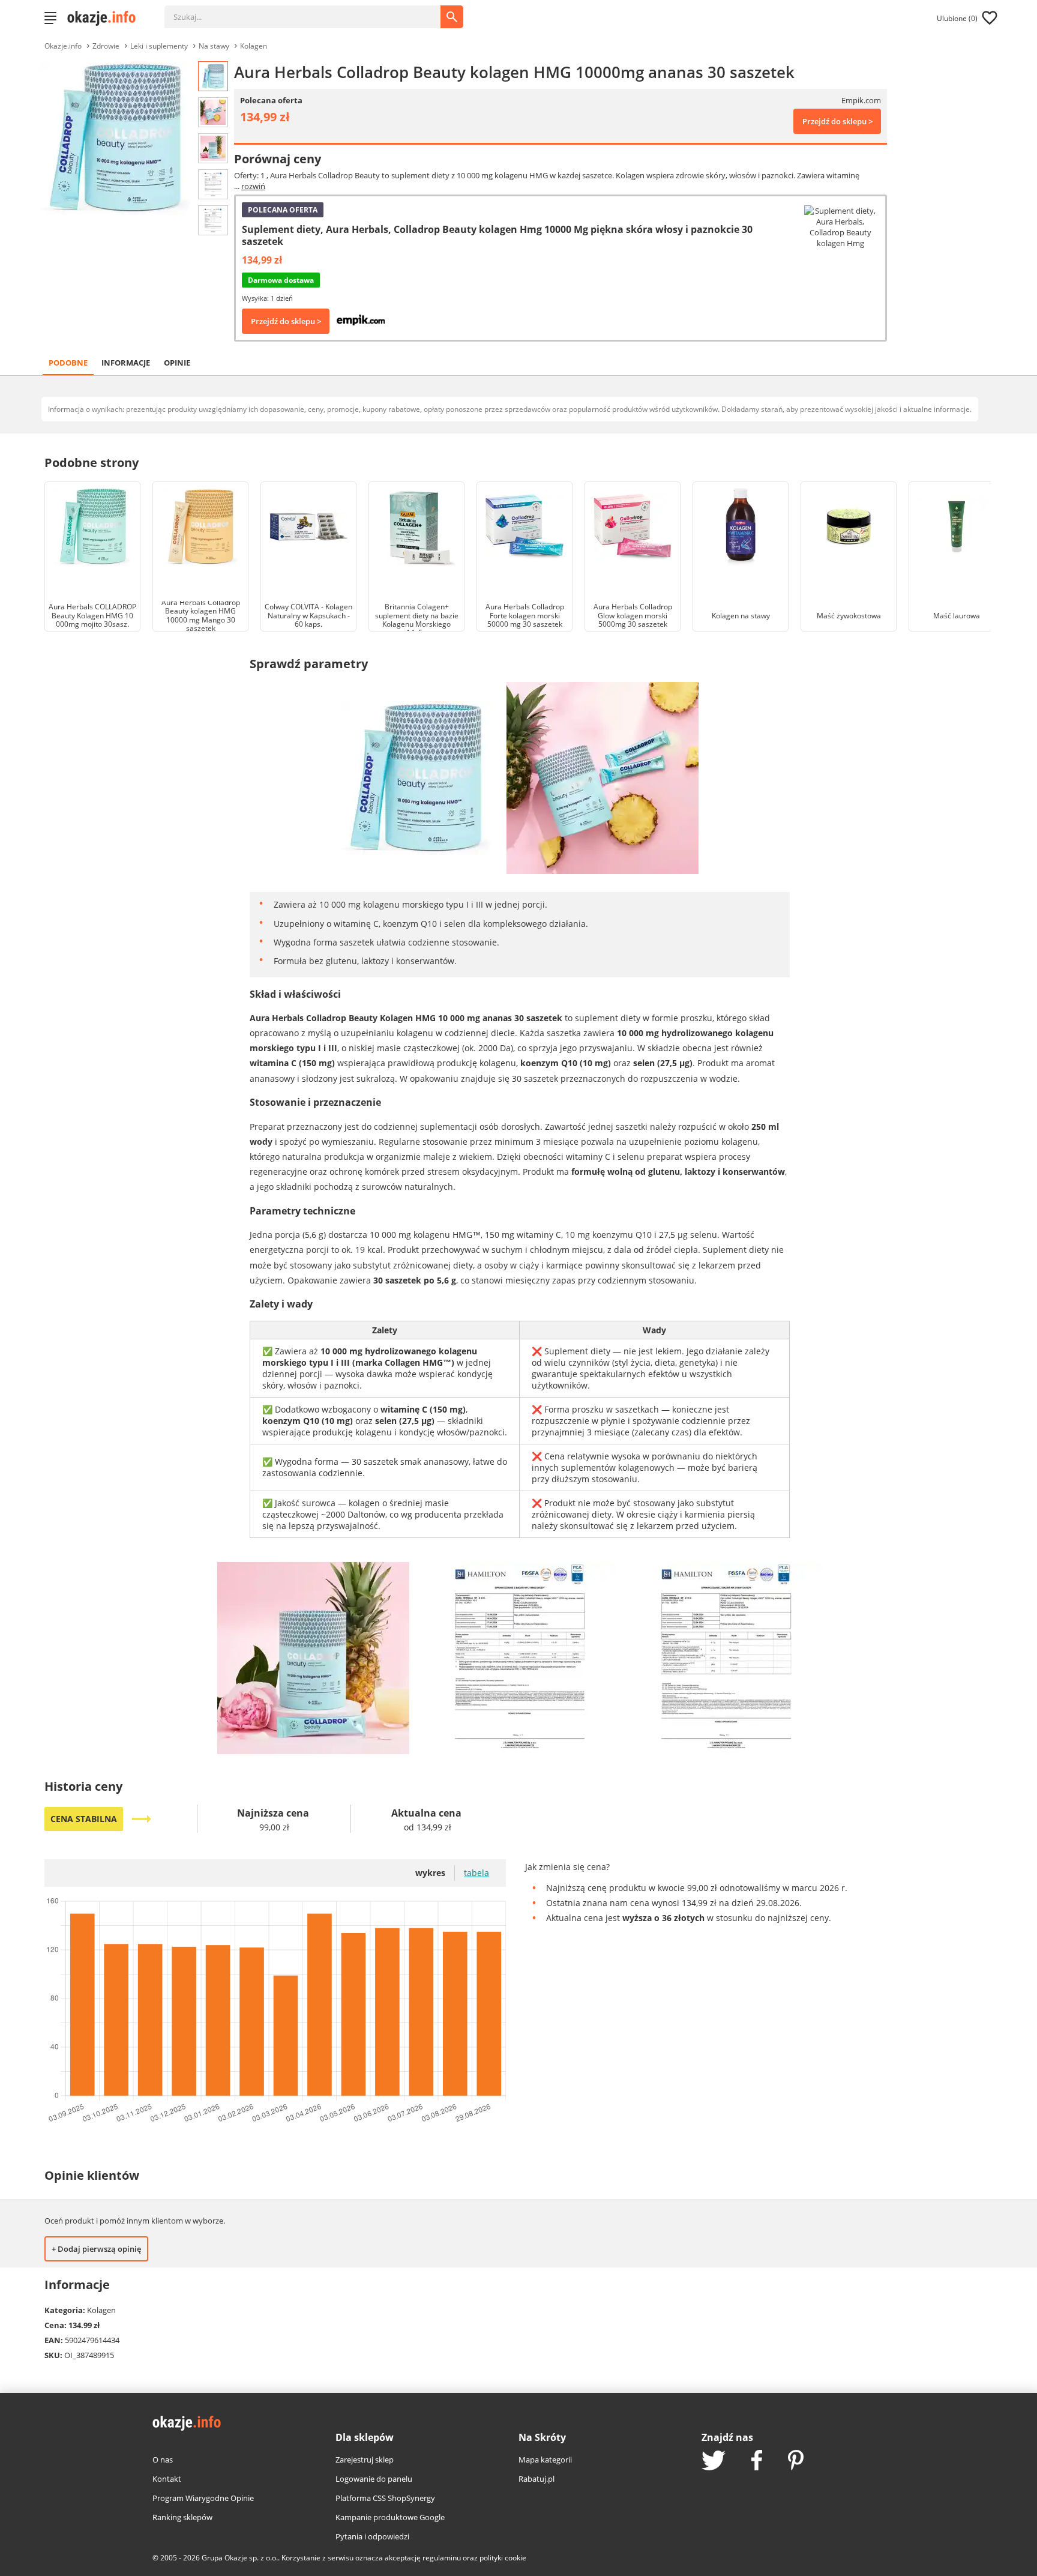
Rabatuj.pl (537, 2479)
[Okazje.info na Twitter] (714, 2462)
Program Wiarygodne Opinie (203, 2498)
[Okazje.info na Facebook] (757, 2461)
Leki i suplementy (159, 46)
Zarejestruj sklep (365, 2460)
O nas (163, 2460)
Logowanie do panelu (374, 2479)
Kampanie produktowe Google (390, 2517)
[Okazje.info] (106, 18)
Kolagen (254, 46)
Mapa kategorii (545, 2460)
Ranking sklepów (182, 2517)
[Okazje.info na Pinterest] (796, 2461)
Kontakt (167, 2479)
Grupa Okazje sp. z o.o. (240, 2558)
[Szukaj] (311, 11)
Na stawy (214, 46)
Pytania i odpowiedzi (372, 2536)
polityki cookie (503, 2558)
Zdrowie (106, 46)
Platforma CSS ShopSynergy (385, 2498)
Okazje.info (63, 46)
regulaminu (442, 2558)
